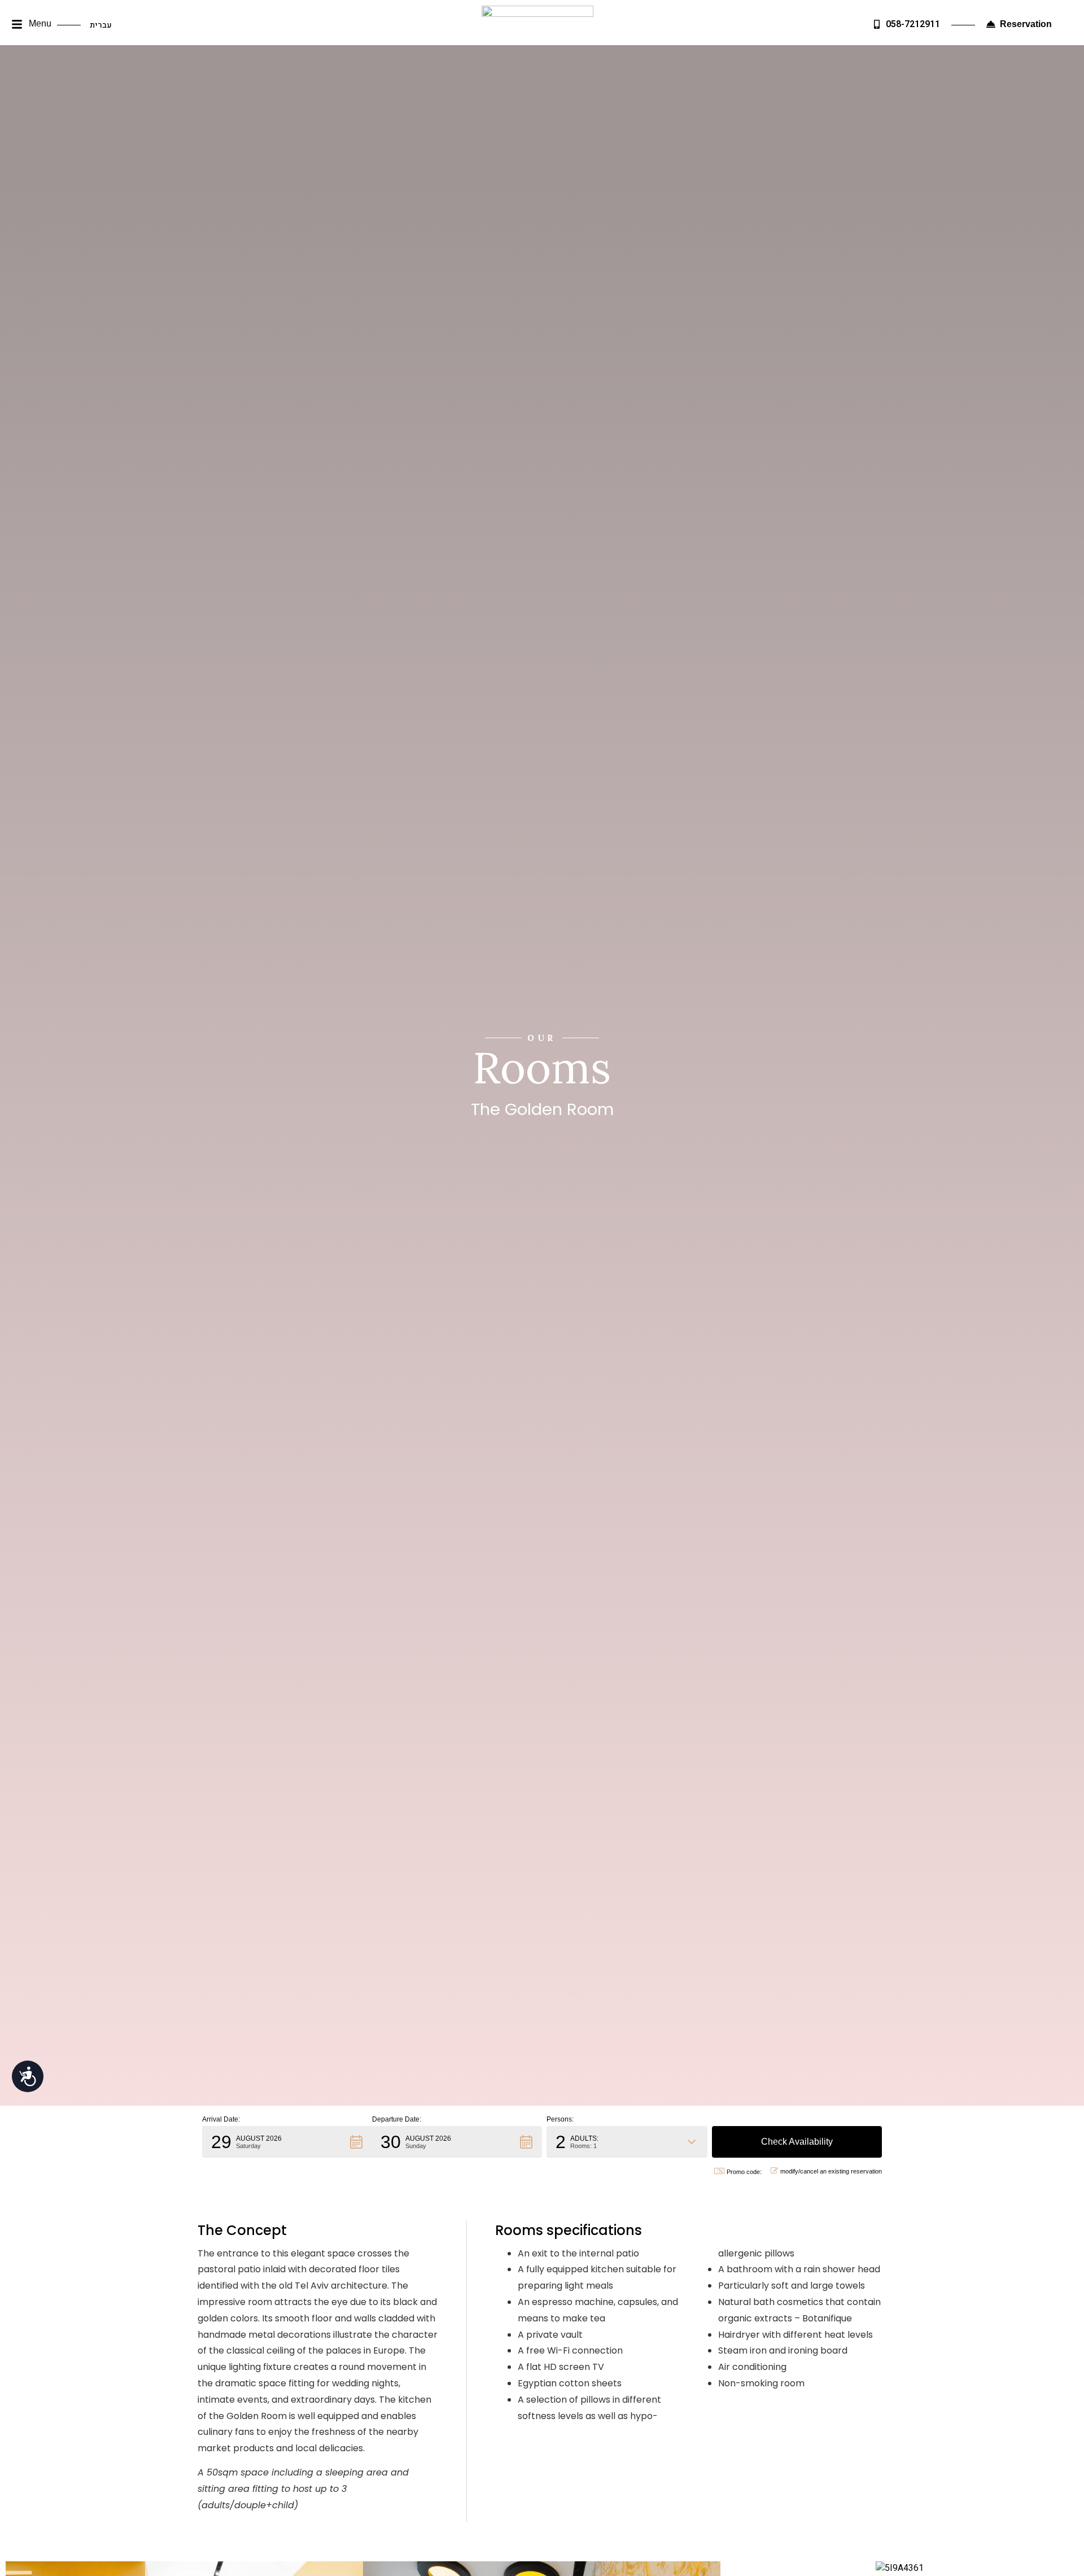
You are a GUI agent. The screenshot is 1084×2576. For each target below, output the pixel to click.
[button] (17, 25)
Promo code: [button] (744, 2172)
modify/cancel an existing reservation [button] (831, 2171)
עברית (101, 25)
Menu (40, 23)
